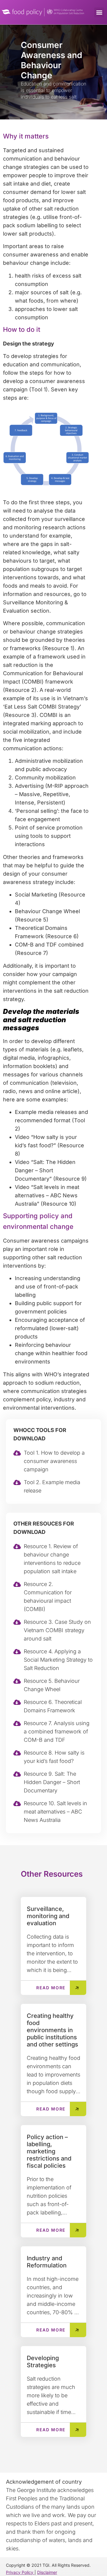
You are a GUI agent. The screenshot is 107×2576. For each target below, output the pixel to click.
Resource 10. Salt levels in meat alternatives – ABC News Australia (55, 1812)
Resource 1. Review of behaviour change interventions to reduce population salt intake (52, 1559)
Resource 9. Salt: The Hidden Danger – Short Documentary (52, 1782)
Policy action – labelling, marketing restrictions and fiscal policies (49, 2151)
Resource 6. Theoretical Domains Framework (53, 1706)
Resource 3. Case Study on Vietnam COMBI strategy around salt (57, 1630)
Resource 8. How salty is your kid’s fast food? (54, 1757)
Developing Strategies (43, 2362)
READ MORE (51, 1988)
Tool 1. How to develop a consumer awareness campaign (54, 1461)
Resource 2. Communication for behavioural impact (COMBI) (48, 1597)
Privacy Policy (20, 2572)
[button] (99, 12)
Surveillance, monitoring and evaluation (48, 1916)
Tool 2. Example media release (52, 1486)
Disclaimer (47, 2572)
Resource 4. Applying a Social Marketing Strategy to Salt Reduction (58, 1660)
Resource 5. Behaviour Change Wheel (52, 1685)
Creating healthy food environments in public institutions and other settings (52, 2030)
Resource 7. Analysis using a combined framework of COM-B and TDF (57, 1731)
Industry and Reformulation (47, 2262)
